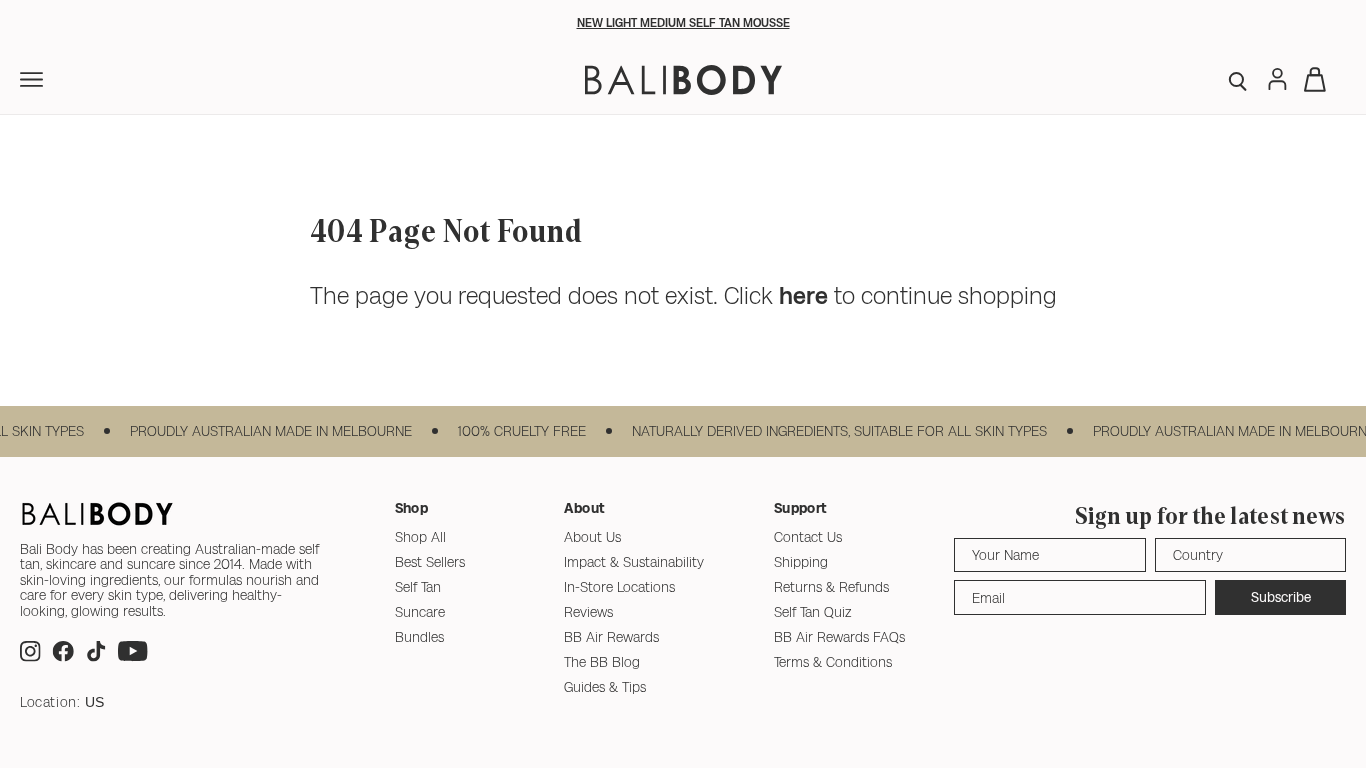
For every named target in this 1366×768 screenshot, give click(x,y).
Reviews (588, 612)
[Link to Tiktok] (96, 656)
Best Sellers (430, 562)
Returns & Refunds (831, 587)
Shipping (801, 562)
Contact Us (808, 537)
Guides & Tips (605, 687)
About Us (592, 537)
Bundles (419, 637)
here (803, 295)
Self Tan (418, 587)
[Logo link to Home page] (683, 80)
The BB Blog (602, 662)
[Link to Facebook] (63, 656)
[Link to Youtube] (133, 656)
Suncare (420, 612)
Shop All (420, 537)
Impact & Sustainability (634, 562)
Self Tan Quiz (813, 612)
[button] (1239, 80)
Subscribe (1281, 597)
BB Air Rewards (611, 637)
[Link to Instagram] (30, 656)
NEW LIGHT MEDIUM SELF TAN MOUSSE (683, 22)
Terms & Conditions (833, 662)
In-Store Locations (619, 587)
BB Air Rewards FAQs (839, 637)
